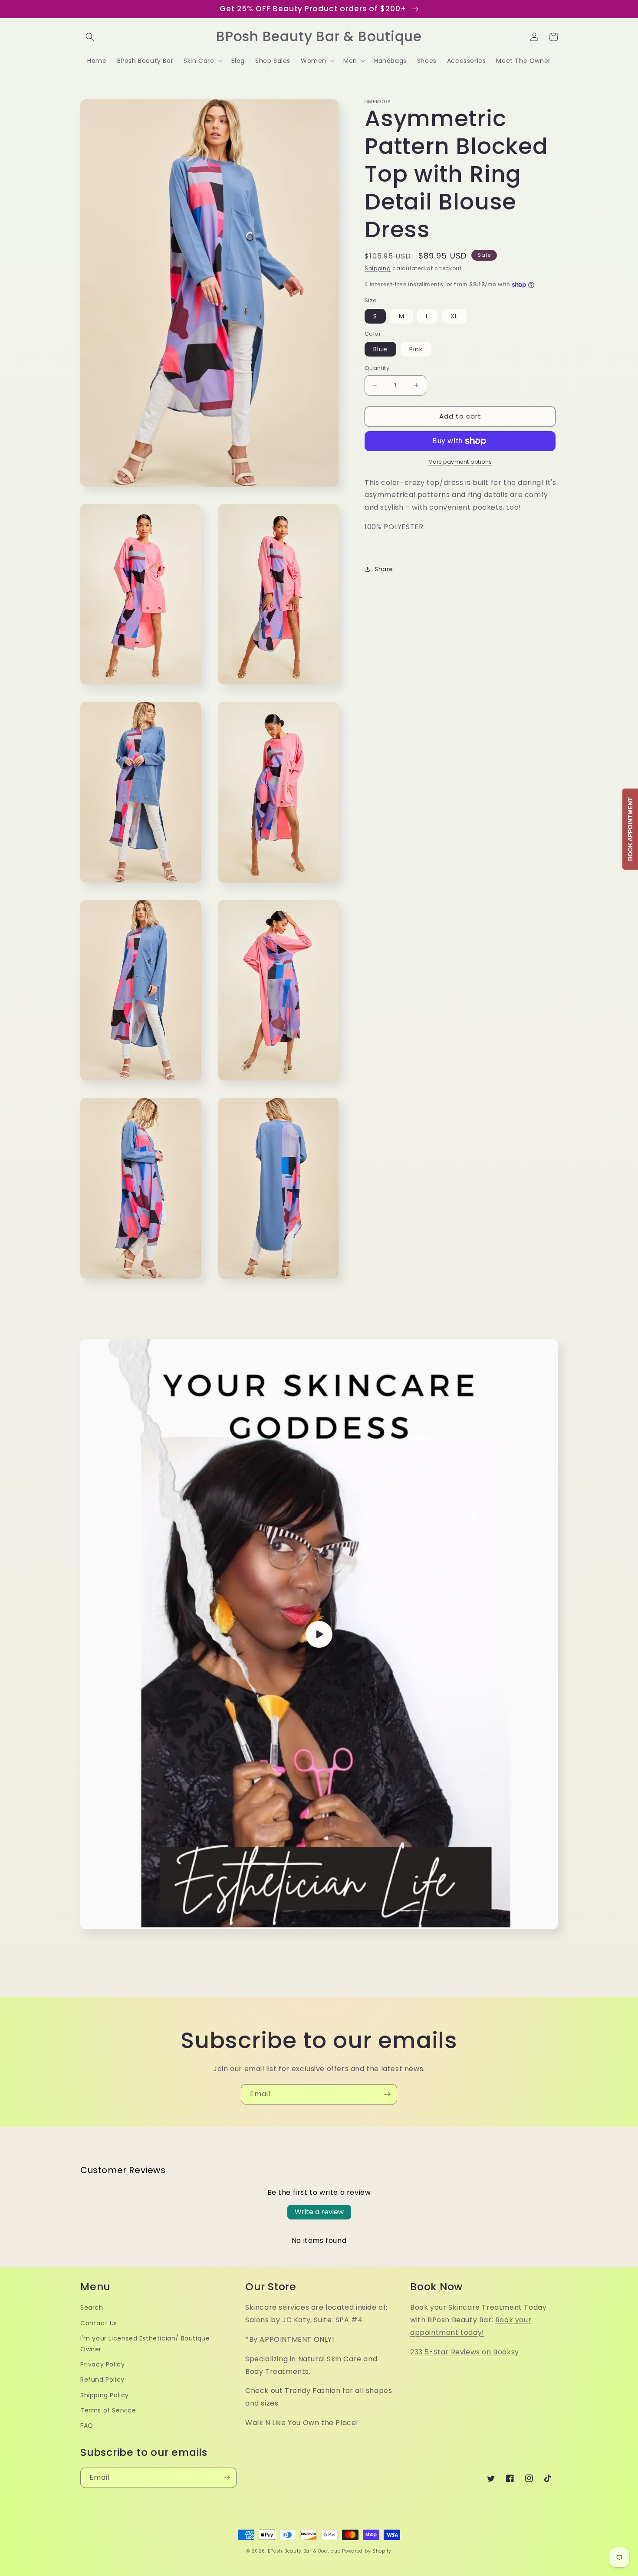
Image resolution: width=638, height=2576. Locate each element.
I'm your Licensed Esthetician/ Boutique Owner (145, 2344)
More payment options (460, 462)
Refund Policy (102, 2380)
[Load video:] (319, 1634)
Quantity (377, 368)
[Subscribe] (387, 2094)
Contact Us (99, 2323)
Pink (416, 349)
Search (92, 2308)
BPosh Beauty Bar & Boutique (304, 2551)
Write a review (319, 2212)
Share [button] (384, 569)
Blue (380, 349)
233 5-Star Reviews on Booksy (465, 2352)
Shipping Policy (105, 2395)
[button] (90, 37)
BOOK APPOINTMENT (630, 829)
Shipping (378, 268)
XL (454, 316)
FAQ (87, 2425)
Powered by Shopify (367, 2551)
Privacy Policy (102, 2364)
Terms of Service (108, 2410)
